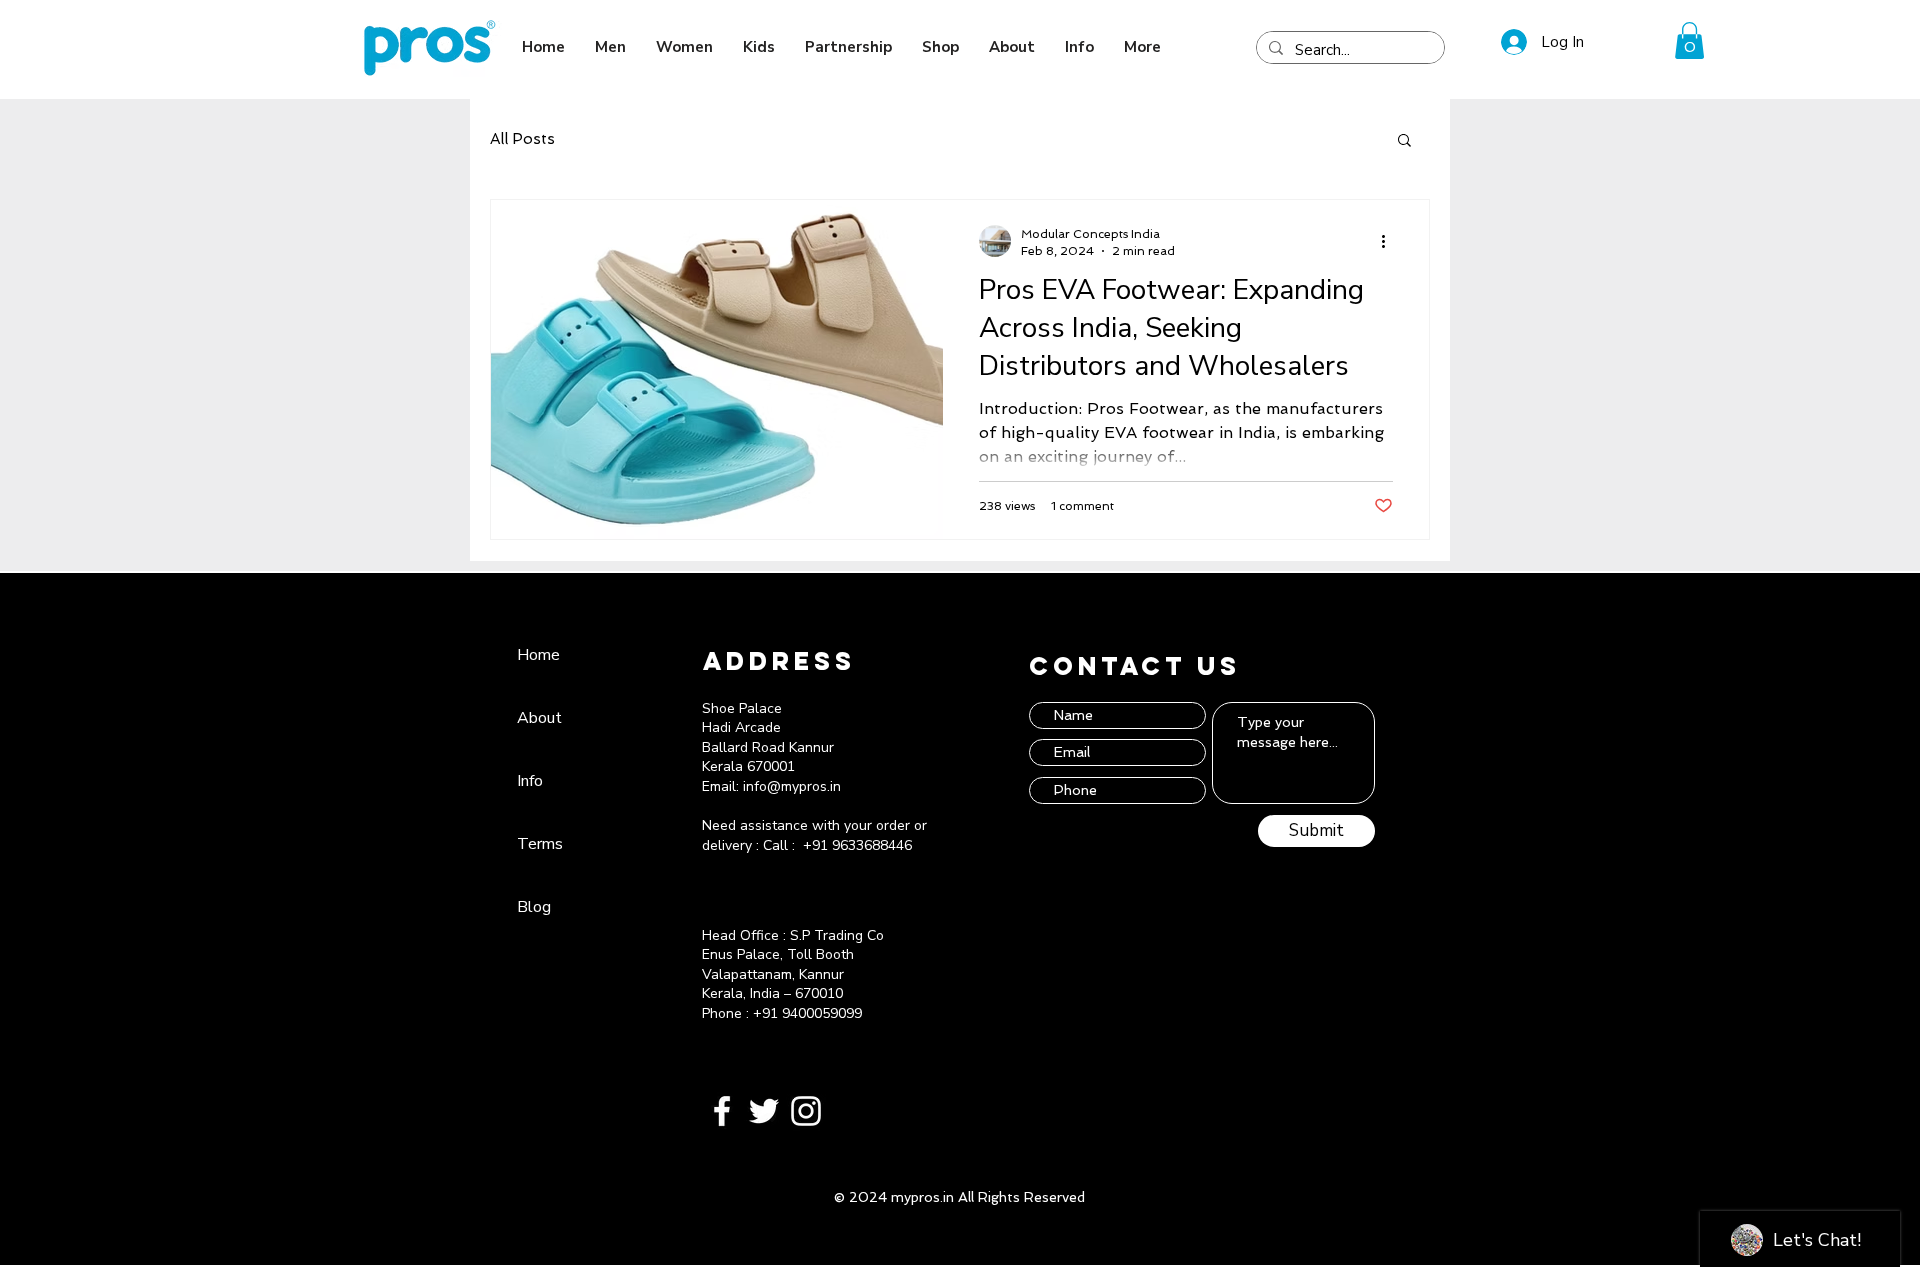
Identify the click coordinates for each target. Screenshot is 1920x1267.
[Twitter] (764, 1111)
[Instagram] (806, 1111)
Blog (534, 907)
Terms (540, 844)
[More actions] (1390, 241)
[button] (1689, 40)
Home (538, 655)
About (539, 718)
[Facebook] (722, 1111)
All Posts (522, 139)
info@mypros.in (792, 786)
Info (530, 781)
